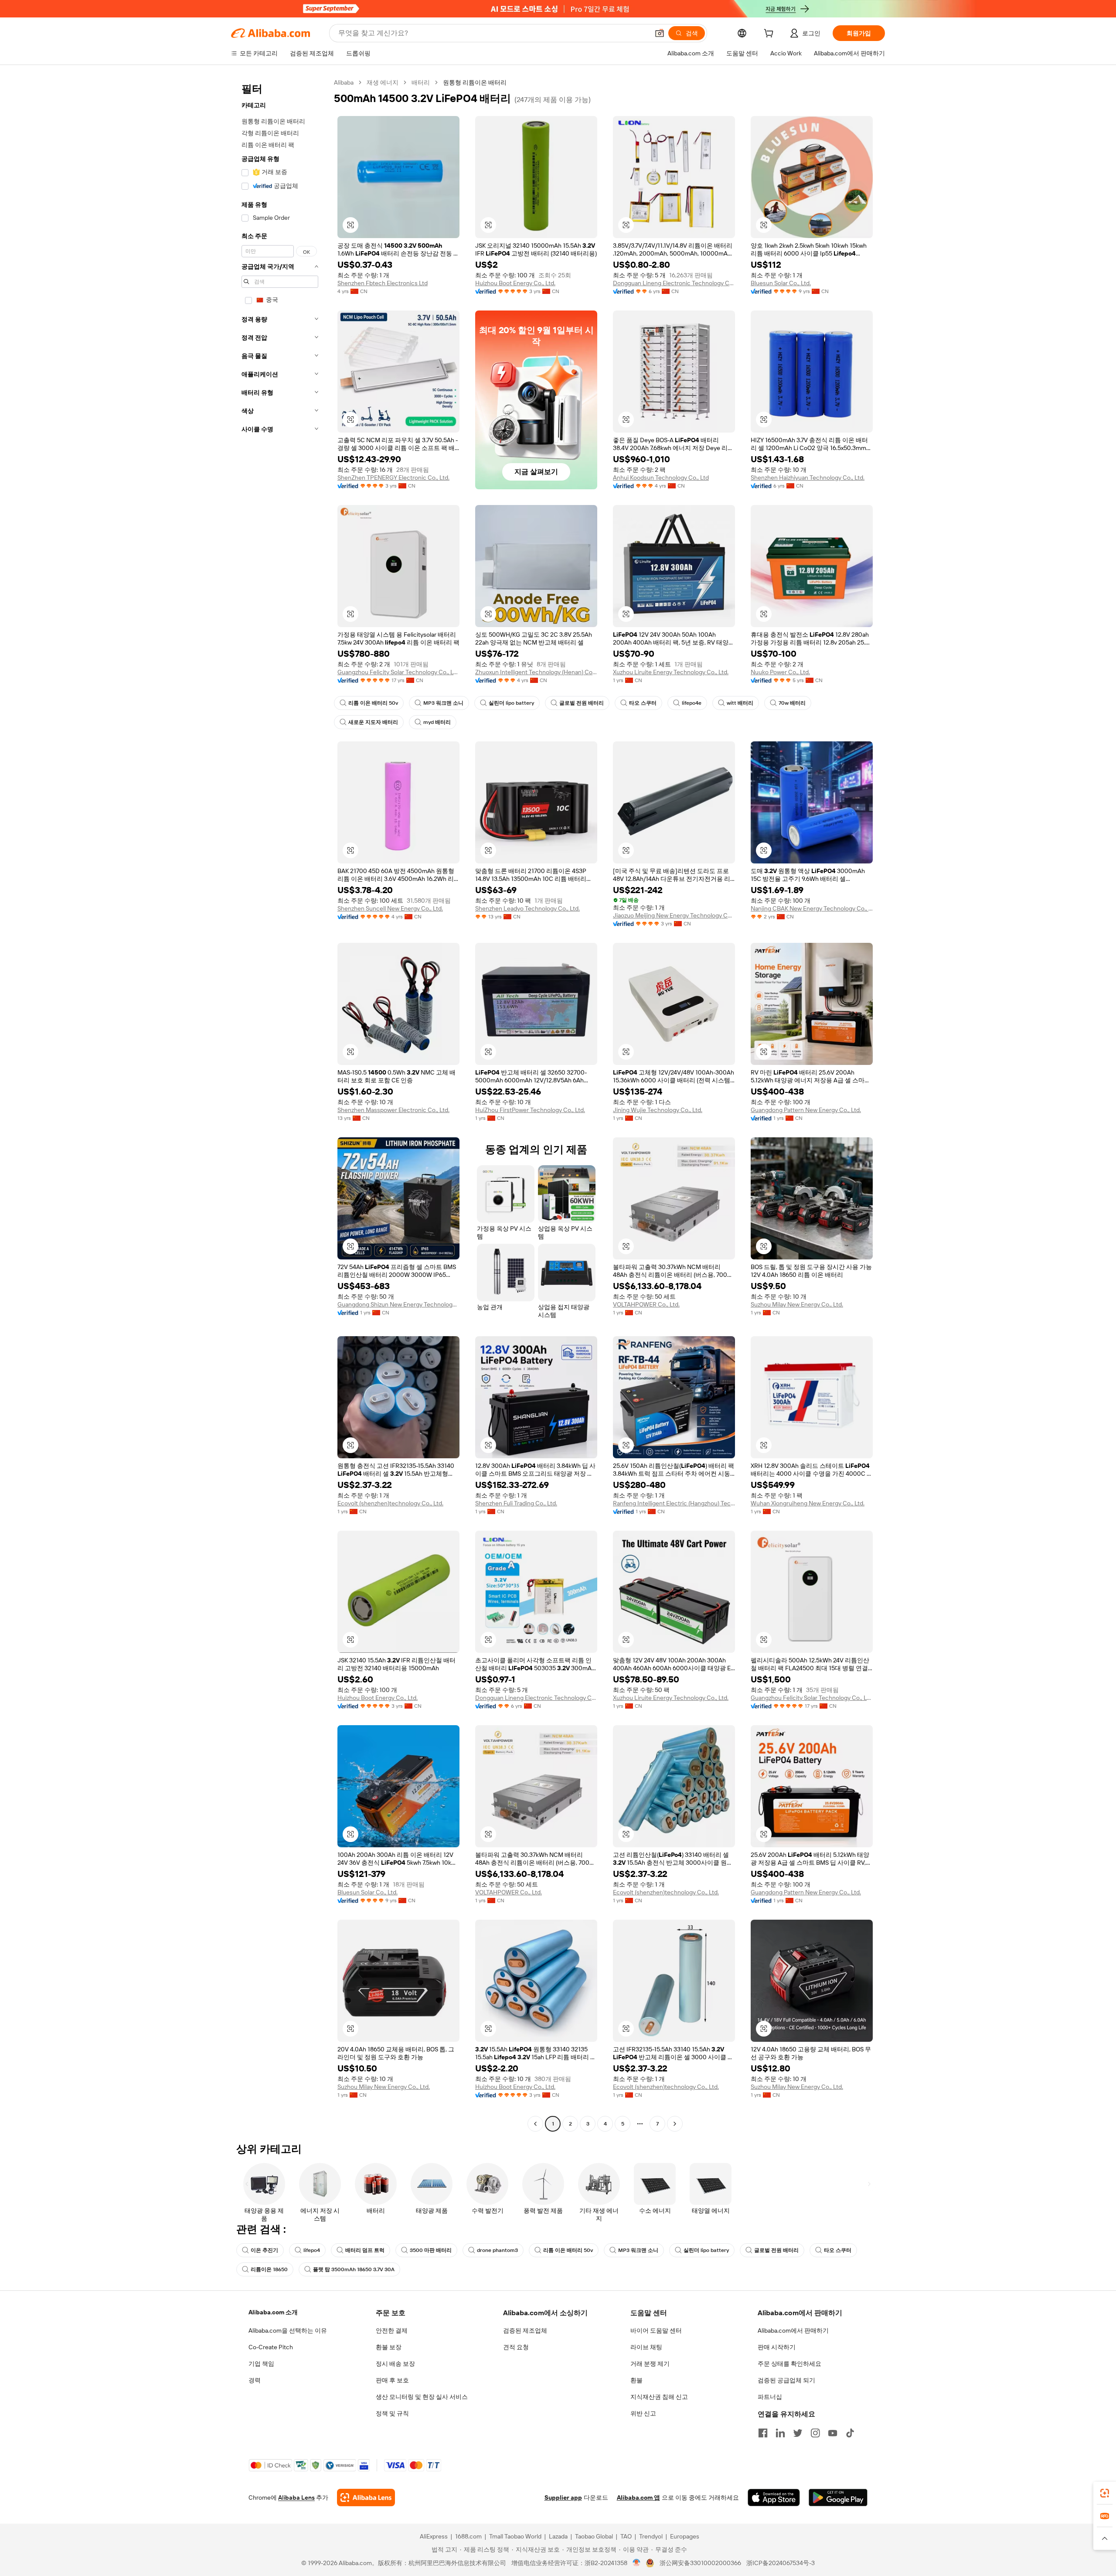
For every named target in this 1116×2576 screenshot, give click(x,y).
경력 (255, 2380)
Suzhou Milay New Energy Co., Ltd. (797, 1304)
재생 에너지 (383, 82)
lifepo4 (312, 2250)
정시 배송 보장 (395, 2364)
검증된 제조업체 (525, 2330)
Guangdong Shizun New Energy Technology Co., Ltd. (398, 1304)
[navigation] (280, 1104)
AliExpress (434, 2536)
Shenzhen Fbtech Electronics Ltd (383, 283)
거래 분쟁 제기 (650, 2364)
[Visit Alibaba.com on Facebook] (763, 2433)
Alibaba (344, 82)
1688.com (468, 2536)
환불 (636, 2380)
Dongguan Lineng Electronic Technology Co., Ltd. (674, 283)
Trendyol (651, 2536)
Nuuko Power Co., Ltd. (780, 672)
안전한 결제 (392, 2330)
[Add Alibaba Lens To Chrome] (366, 2498)
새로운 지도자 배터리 (373, 722)
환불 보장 (389, 2347)
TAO (626, 2536)
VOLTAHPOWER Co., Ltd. (646, 1304)
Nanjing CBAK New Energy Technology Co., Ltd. (812, 908)
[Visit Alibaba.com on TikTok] (850, 2433)
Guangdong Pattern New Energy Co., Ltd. (806, 1110)
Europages (685, 2536)
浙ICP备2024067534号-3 (781, 2563)
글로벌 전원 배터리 (582, 703)
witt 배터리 (740, 703)
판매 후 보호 (392, 2380)
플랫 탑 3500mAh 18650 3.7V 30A (354, 2269)
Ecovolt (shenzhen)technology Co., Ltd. (390, 1503)
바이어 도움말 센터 (656, 2330)
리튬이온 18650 (269, 2269)
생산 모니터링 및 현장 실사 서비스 (422, 2397)
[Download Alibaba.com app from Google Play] (838, 2498)
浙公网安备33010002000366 (700, 2563)
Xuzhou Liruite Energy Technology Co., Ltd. (671, 672)
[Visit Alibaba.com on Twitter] (798, 2433)
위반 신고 (643, 2413)
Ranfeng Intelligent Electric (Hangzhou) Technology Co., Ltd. (674, 1503)
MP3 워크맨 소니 (443, 703)
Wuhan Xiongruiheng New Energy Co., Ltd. (808, 1503)
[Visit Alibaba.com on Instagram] (815, 2433)
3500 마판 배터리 (431, 2250)
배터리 (421, 82)
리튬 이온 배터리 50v (373, 703)
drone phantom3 (497, 2250)
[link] (1105, 2493)
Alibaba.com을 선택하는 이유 (288, 2330)
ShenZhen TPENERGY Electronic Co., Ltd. (393, 478)
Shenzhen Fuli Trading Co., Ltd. (516, 1503)
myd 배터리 (437, 722)
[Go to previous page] (535, 2124)
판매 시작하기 (777, 2347)
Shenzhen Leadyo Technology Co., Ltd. (527, 908)
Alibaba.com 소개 (273, 2312)
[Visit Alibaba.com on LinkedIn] (780, 2433)
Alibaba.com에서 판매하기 (793, 2330)
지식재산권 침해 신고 (659, 2397)
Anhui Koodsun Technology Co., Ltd (661, 478)
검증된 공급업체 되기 (786, 2380)
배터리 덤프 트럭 (365, 2250)
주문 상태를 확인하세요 (789, 2364)
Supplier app (563, 2498)
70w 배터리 (792, 703)
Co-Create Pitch (271, 2347)
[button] (660, 33)
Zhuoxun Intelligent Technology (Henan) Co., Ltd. (536, 672)
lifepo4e (692, 703)
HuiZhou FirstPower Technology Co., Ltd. (530, 1110)
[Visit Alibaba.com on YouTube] (833, 2433)
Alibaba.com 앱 (638, 2498)
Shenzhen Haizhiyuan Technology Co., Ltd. (808, 478)
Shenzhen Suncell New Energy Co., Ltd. (390, 908)
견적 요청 (516, 2347)
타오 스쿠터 (643, 703)
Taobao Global (594, 2536)
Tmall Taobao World (515, 2536)
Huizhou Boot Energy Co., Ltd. (515, 283)
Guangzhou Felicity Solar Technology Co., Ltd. (398, 672)
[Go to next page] (675, 2124)
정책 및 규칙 (392, 2413)
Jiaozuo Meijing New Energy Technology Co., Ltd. (674, 915)
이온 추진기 (264, 2250)
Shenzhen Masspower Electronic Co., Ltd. (393, 1110)
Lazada (558, 2536)
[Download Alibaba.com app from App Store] (774, 2498)
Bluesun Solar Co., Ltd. (781, 283)
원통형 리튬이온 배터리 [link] (475, 82)
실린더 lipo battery (511, 703)
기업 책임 (261, 2364)
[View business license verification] (637, 2563)
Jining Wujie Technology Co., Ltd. (658, 1110)
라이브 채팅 (646, 2347)
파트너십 (770, 2397)
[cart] (770, 34)
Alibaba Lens (296, 2498)
